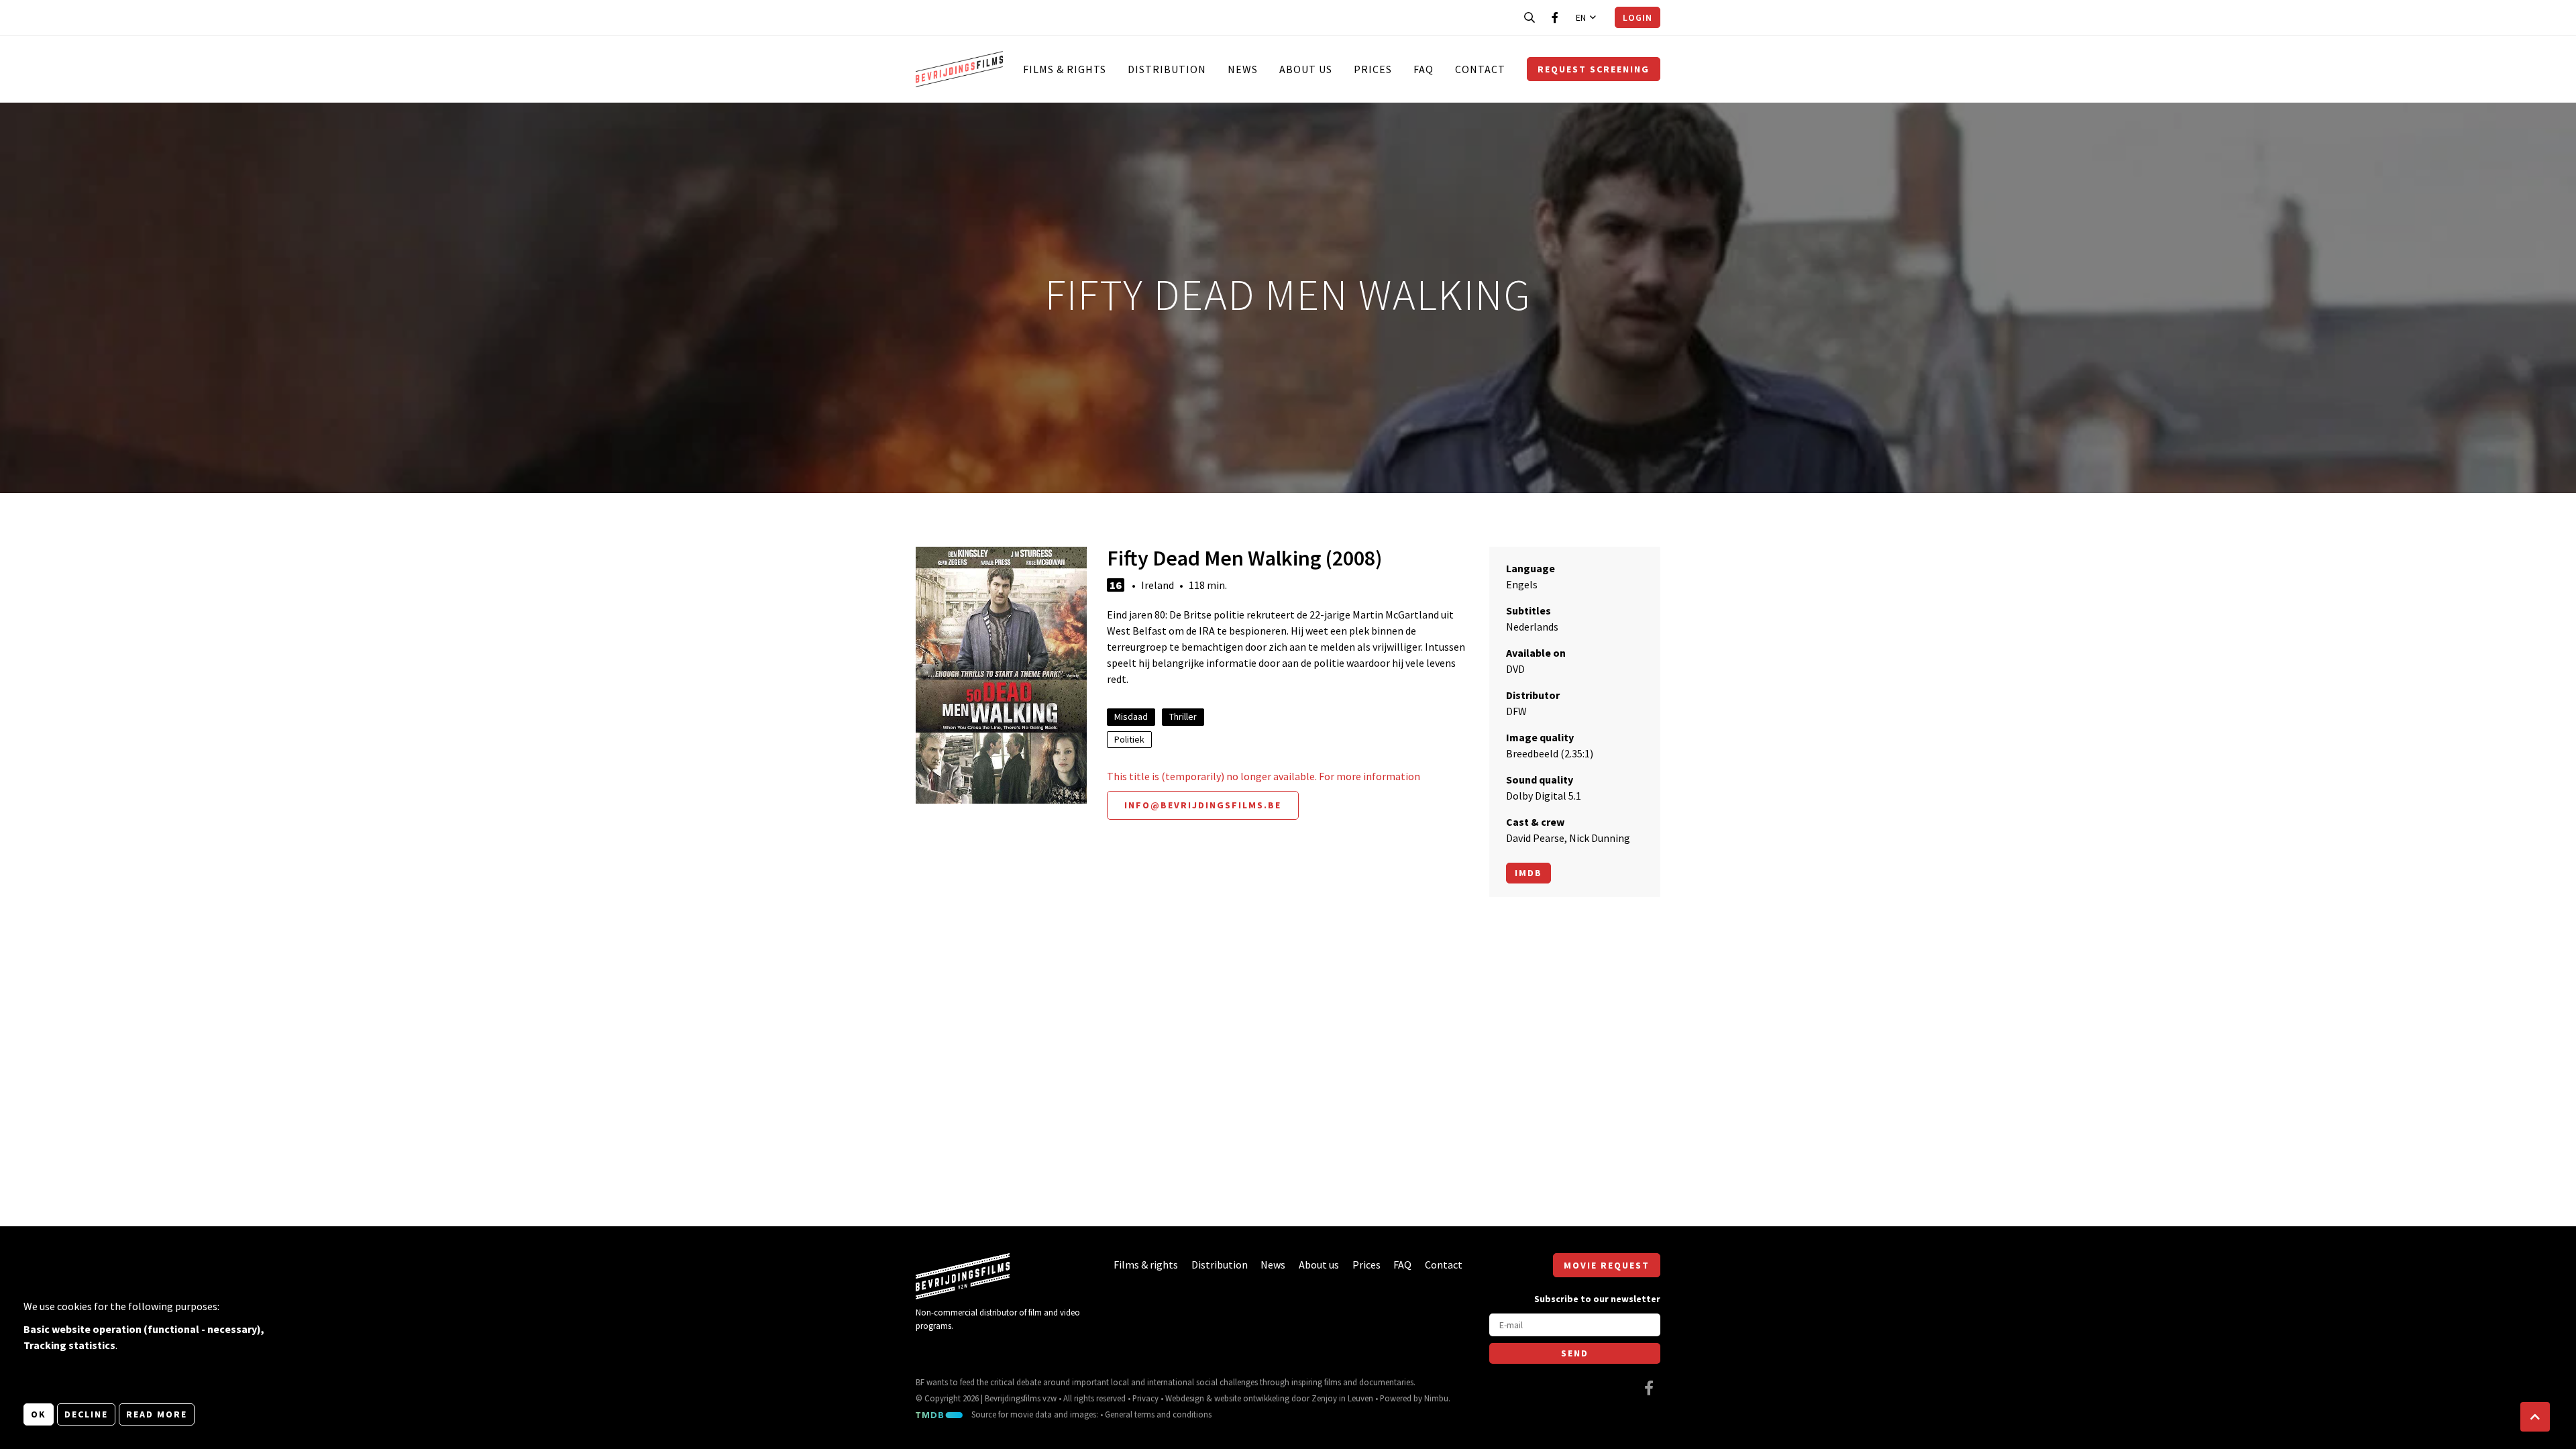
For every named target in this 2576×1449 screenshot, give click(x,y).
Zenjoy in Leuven (1342, 1398)
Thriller (1183, 716)
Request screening (1594, 69)
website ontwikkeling (1252, 1398)
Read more (157, 1414)
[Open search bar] (1529, 17)
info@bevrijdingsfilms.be (1203, 805)
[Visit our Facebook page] (1555, 17)
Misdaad (1131, 716)
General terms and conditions (1158, 1414)
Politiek (1129, 739)
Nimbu (1436, 1398)
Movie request (1607, 1265)
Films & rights (1065, 69)
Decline (86, 1414)
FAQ (1424, 69)
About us (1306, 69)
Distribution (1167, 69)
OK (39, 1414)
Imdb (1528, 873)
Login (1638, 17)
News (1243, 69)
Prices (1373, 69)
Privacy (1145, 1398)
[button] (2535, 1417)
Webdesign (1185, 1398)
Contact (1480, 69)
